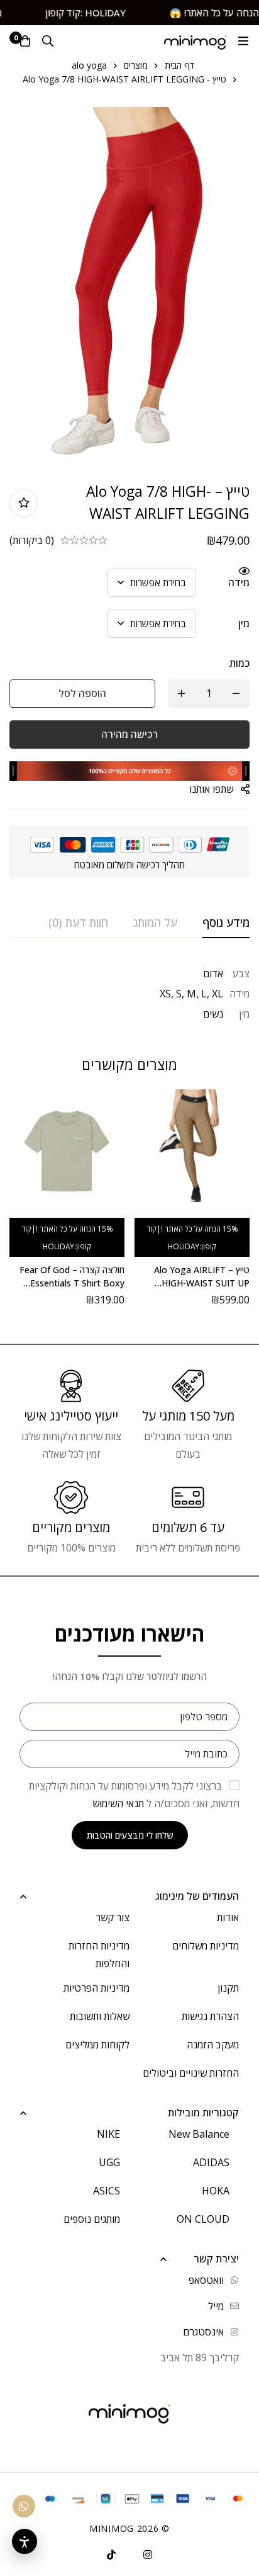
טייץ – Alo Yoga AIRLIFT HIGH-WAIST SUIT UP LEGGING (202, 1283)
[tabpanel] (129, 994)
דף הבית (179, 65)
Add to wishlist (24, 503)
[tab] (226, 923)
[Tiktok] (111, 2555)
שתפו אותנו (211, 789)
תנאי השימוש (118, 1803)
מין (244, 623)
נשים (213, 1014)
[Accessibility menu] (25, 2541)
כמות (240, 663)
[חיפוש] (48, 41)
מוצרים (136, 65)
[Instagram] (148, 2555)
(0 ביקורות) (32, 540)
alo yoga (89, 65)
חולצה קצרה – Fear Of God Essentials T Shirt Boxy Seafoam (72, 1283)
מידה (239, 582)
